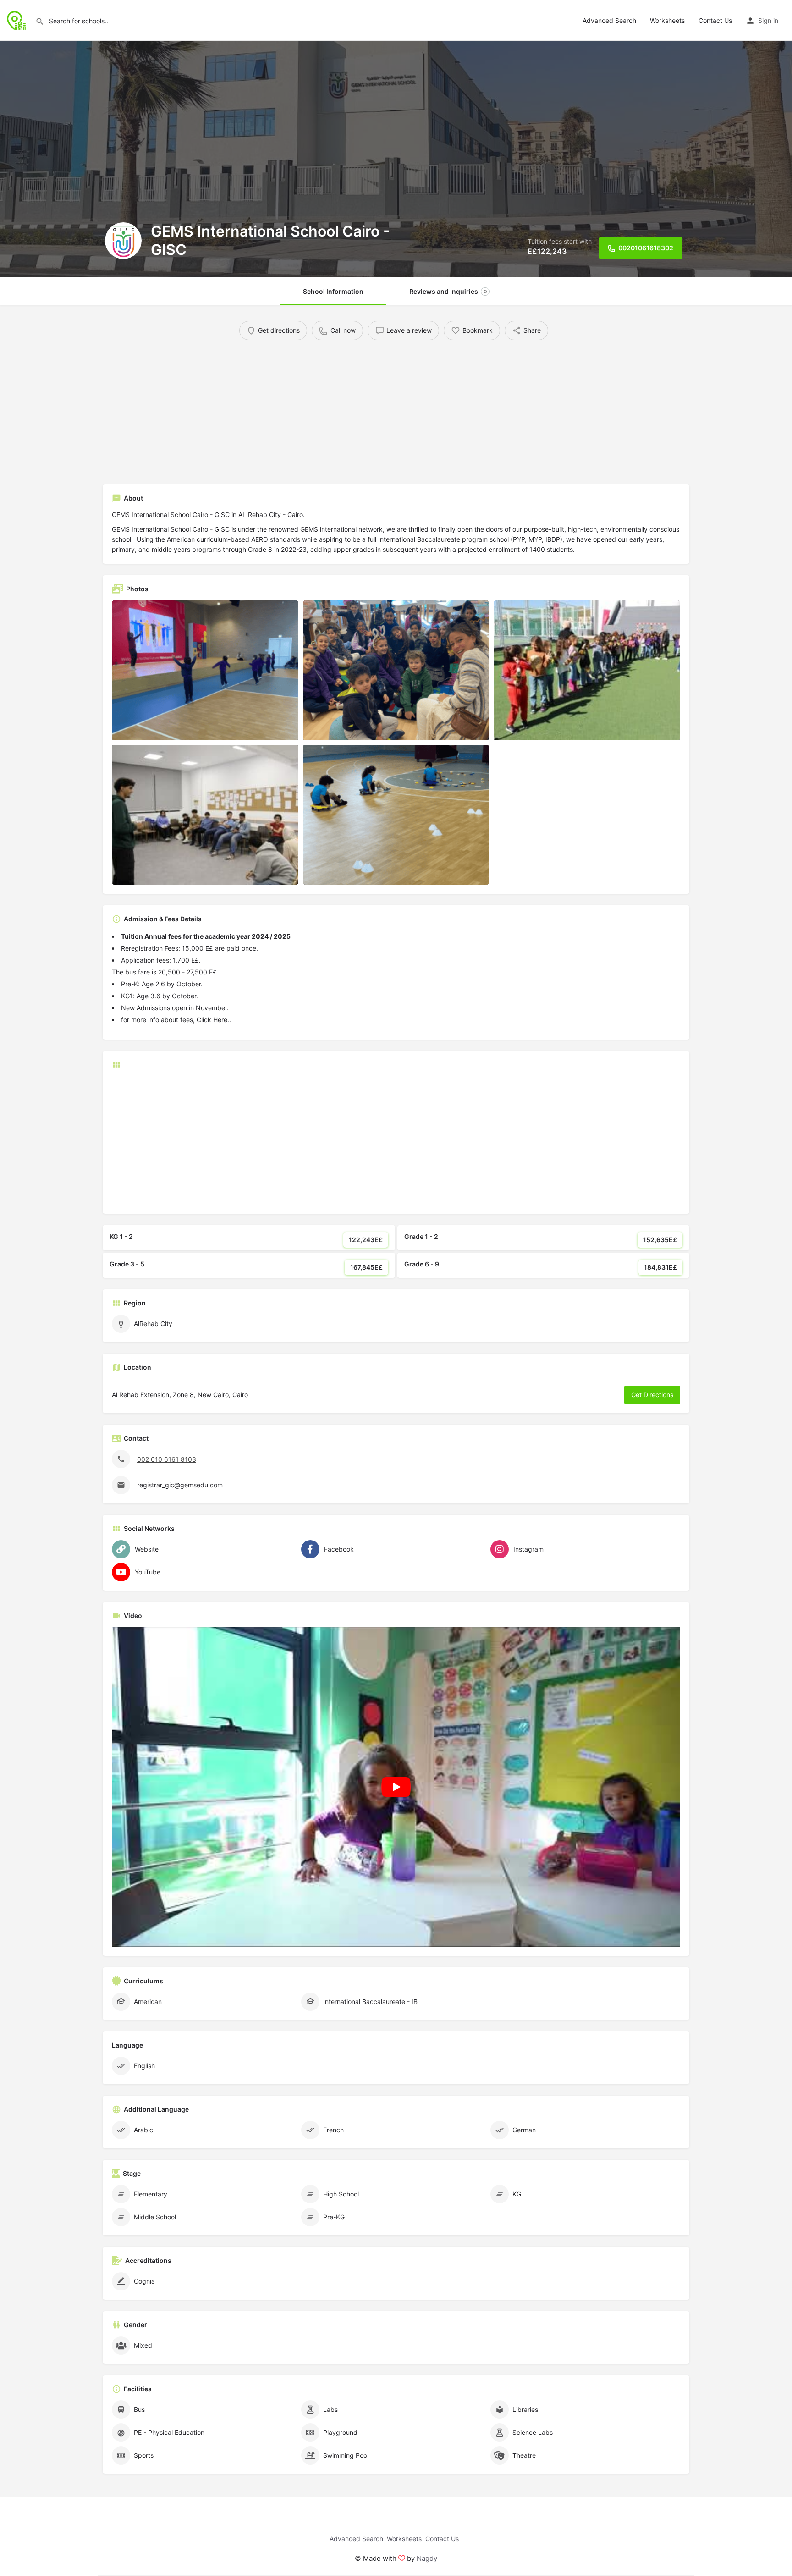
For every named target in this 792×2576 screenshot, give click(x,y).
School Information (333, 291)
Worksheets (667, 20)
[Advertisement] (380, 409)
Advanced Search (609, 20)
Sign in (768, 20)
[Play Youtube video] (396, 1787)
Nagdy (427, 2558)
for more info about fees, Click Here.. (177, 1020)
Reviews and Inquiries (448, 291)
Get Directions (652, 1395)
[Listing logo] (123, 241)
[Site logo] (18, 19)
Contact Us (715, 20)
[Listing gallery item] (205, 670)
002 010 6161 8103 (167, 1459)
